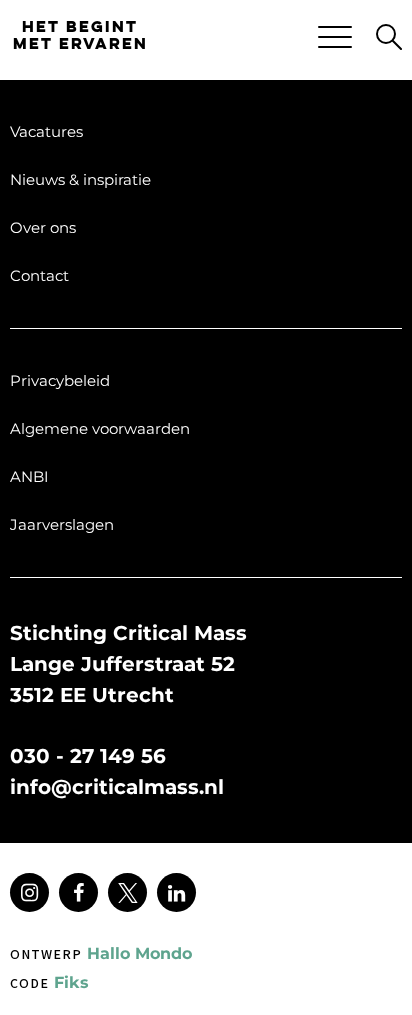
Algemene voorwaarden (100, 428)
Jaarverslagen (62, 524)
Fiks (49, 982)
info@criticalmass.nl (117, 787)
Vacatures (46, 131)
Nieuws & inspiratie (80, 179)
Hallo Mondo (101, 953)
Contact (39, 275)
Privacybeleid (60, 380)
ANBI (29, 476)
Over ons (43, 227)
